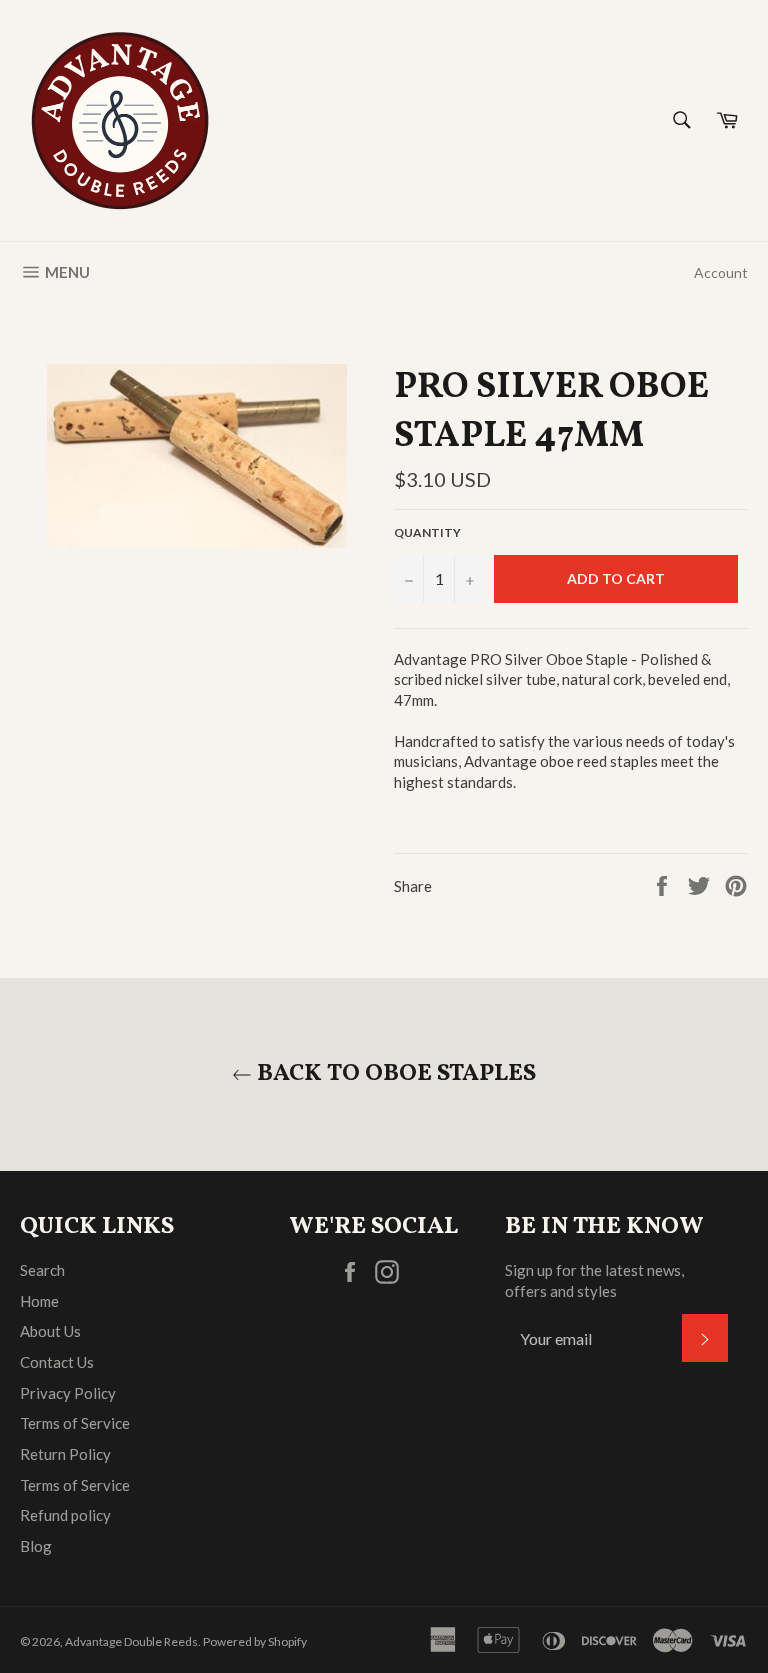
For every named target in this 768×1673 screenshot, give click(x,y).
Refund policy (65, 1515)
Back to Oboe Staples (394, 1074)
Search (42, 1270)
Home (39, 1301)
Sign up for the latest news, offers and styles (594, 1280)
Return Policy (65, 1454)
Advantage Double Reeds (131, 1641)
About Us (50, 1331)
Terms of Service (75, 1423)
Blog (36, 1546)
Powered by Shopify (255, 1641)
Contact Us (57, 1362)
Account (721, 272)
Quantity (427, 532)
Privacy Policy (68, 1393)
